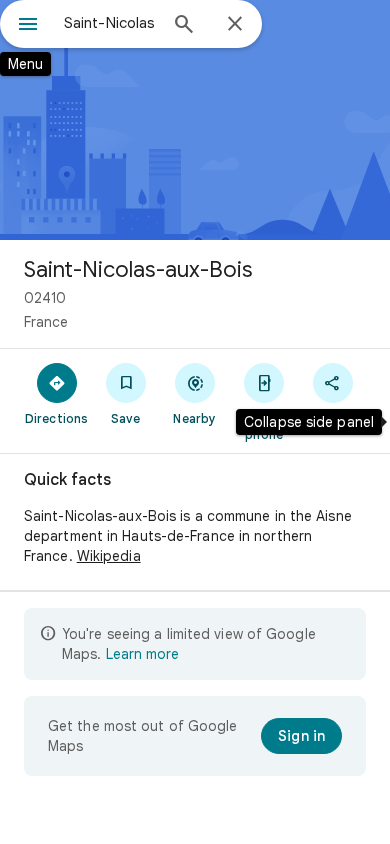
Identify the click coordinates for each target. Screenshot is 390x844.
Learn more (142, 654)
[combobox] (110, 23)
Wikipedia (109, 556)
